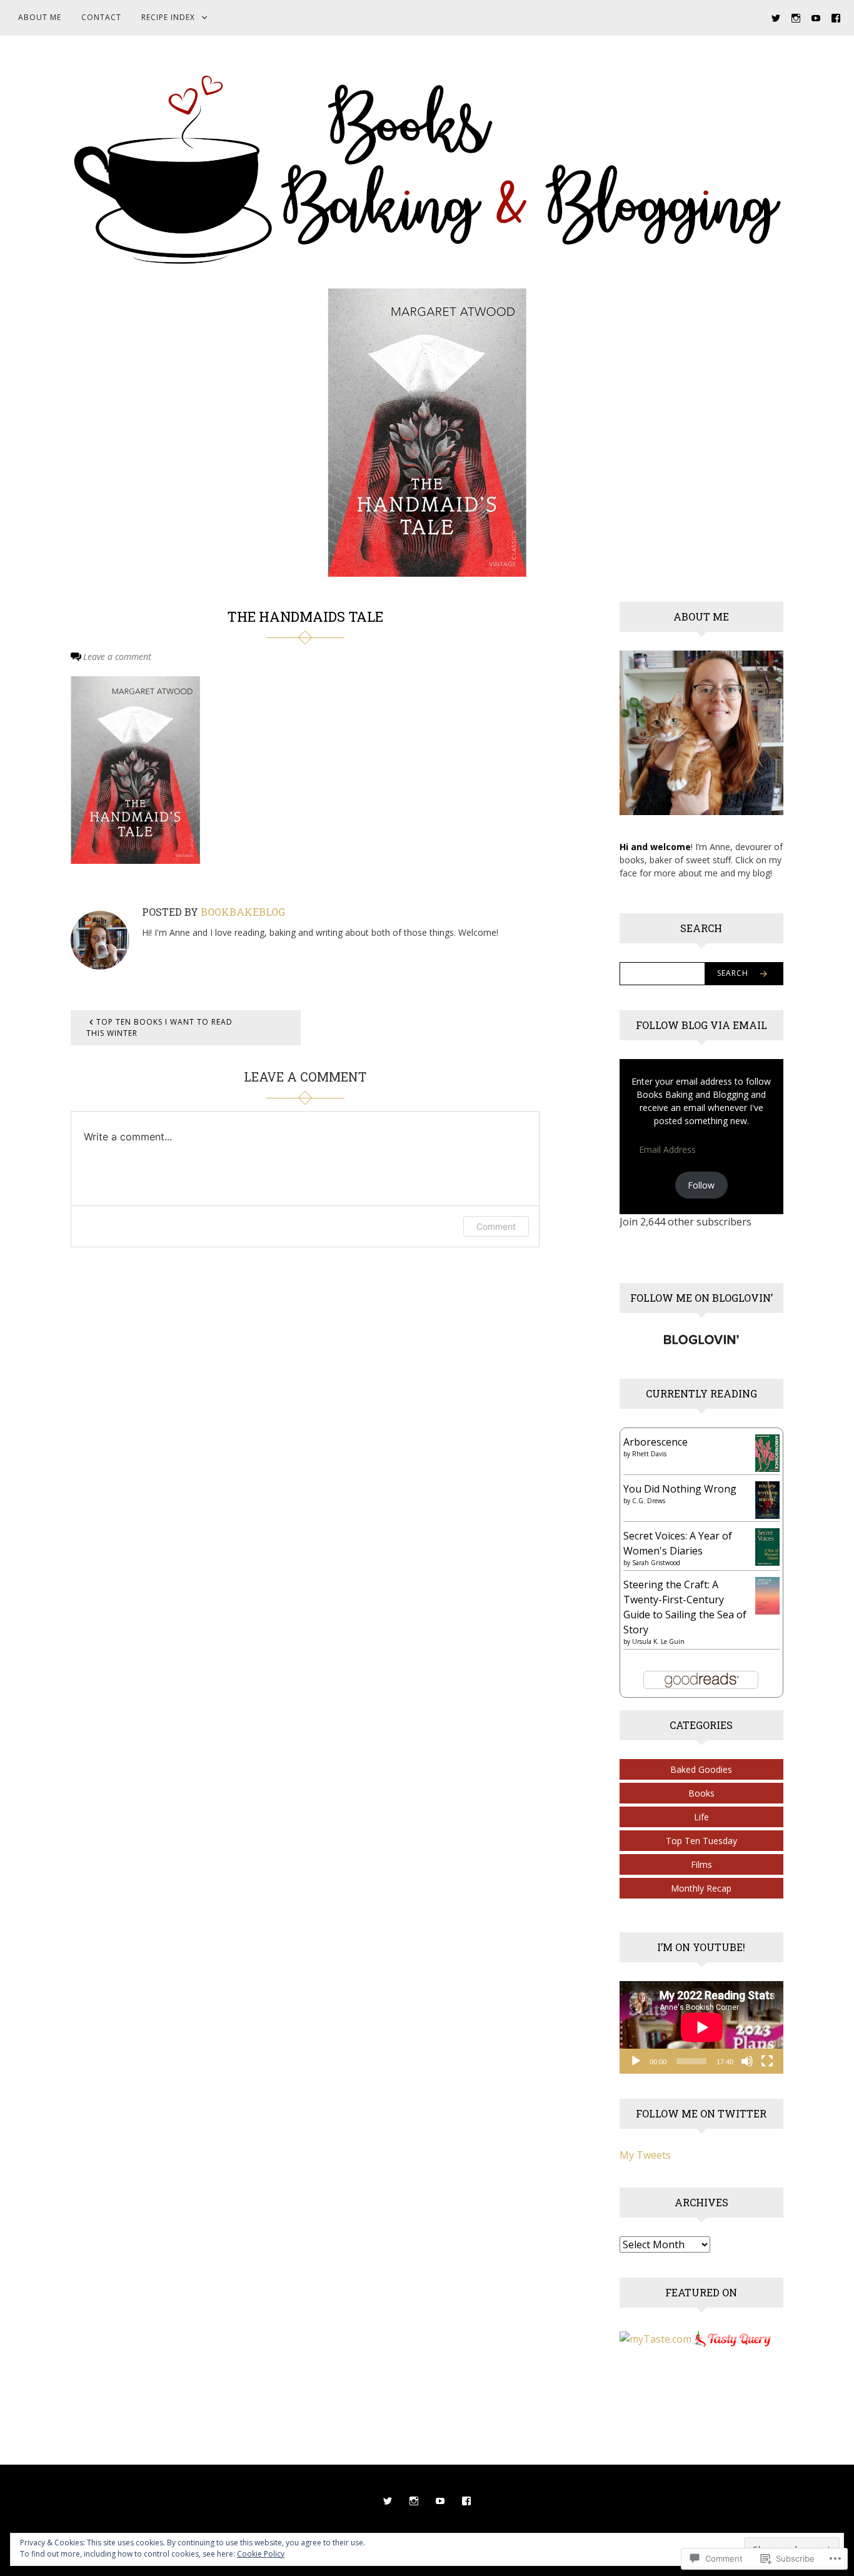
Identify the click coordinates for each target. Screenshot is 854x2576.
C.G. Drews (649, 1501)
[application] (702, 2027)
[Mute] (747, 2061)
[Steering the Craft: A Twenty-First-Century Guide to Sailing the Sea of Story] (767, 1595)
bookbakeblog (243, 912)
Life (701, 1817)
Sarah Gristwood (656, 1563)
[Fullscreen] (767, 2061)
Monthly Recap (701, 1888)
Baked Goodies (701, 1769)
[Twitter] (776, 17)
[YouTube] (816, 17)
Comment (496, 1226)
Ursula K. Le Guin (658, 1641)
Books (701, 1793)
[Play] (636, 2061)
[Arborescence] (767, 1452)
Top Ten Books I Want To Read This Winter (159, 1027)
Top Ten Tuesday (701, 1841)
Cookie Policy (261, 2554)
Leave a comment (117, 657)
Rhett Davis (649, 1454)
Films (701, 1864)
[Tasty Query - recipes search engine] (733, 2338)
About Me (40, 17)
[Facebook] (836, 17)
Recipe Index (168, 17)
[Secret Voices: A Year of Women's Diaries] (767, 1546)
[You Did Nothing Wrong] (767, 1499)
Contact (101, 17)
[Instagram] (796, 17)
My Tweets (645, 2155)
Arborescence (656, 1442)
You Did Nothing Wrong (680, 1489)
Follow (701, 1185)
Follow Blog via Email (701, 1025)
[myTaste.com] (656, 2338)
